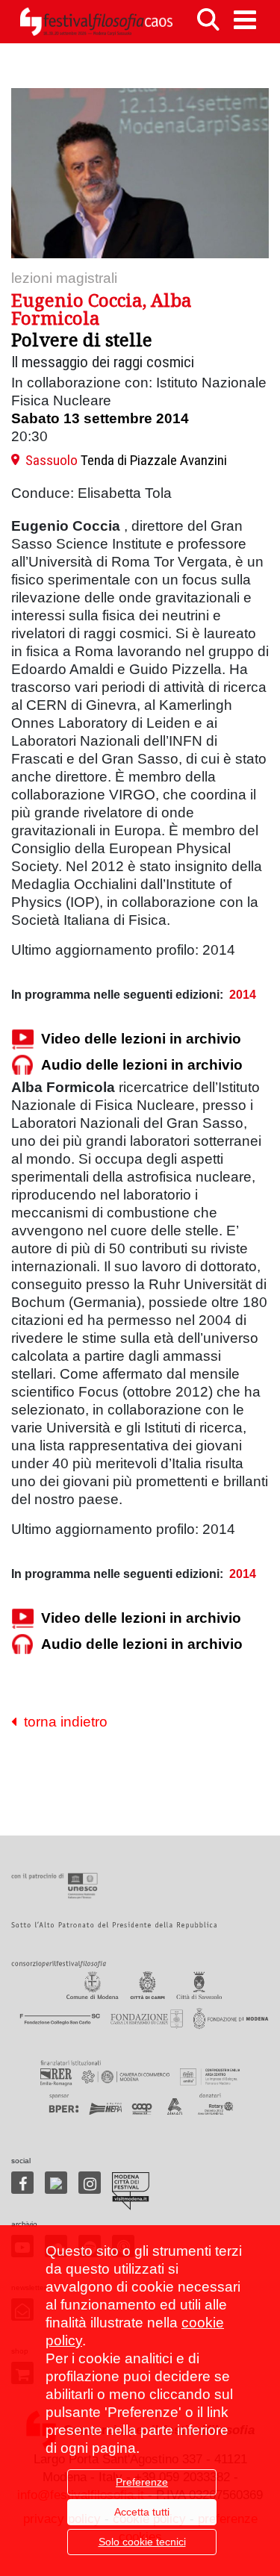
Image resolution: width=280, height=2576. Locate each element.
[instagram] (90, 2183)
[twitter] (56, 2183)
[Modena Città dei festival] (131, 2191)
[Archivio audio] (22, 1066)
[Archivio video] (22, 1039)
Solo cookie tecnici (142, 2542)
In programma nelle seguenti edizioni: (117, 995)
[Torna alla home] (96, 22)
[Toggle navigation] (245, 20)
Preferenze (142, 2482)
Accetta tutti (142, 2512)
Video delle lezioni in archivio (141, 1039)
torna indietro (62, 1722)
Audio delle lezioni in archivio (142, 1065)
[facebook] (22, 2183)
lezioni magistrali (64, 278)
